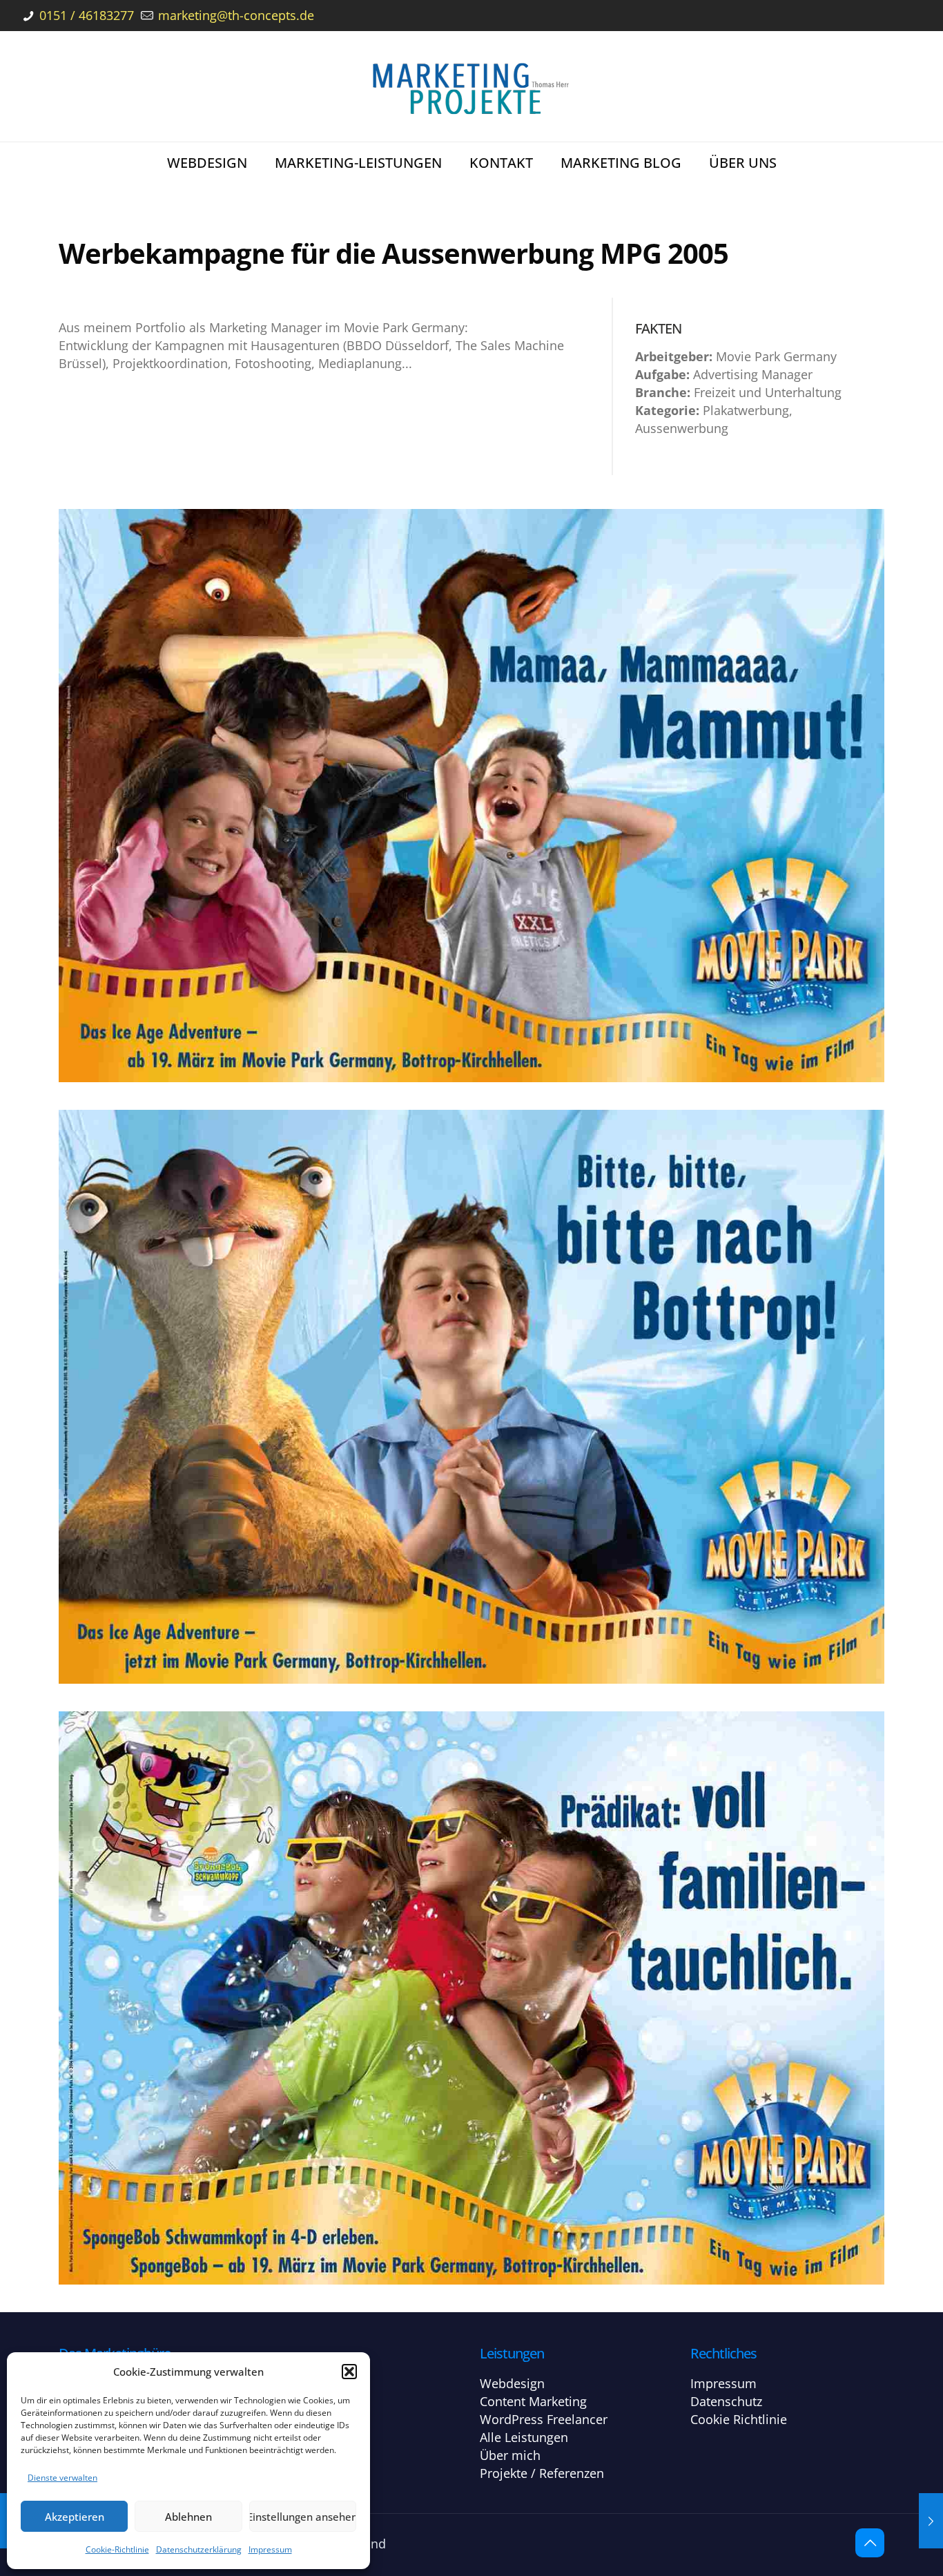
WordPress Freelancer (544, 2419)
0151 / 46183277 (85, 15)
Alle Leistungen (524, 2437)
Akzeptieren (75, 2517)
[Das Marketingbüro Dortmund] (471, 86)
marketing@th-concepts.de (234, 15)
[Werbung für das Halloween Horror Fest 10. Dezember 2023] (931, 2521)
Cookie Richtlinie (739, 2419)
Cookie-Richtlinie (117, 2549)
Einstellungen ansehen (303, 2517)
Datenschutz (726, 2401)
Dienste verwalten (62, 2478)
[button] (349, 2372)
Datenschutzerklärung (199, 2549)
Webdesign (512, 2383)
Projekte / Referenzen (542, 2473)
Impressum (270, 2549)
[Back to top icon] (870, 2543)
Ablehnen (188, 2517)
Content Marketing (533, 2401)
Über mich (510, 2455)
